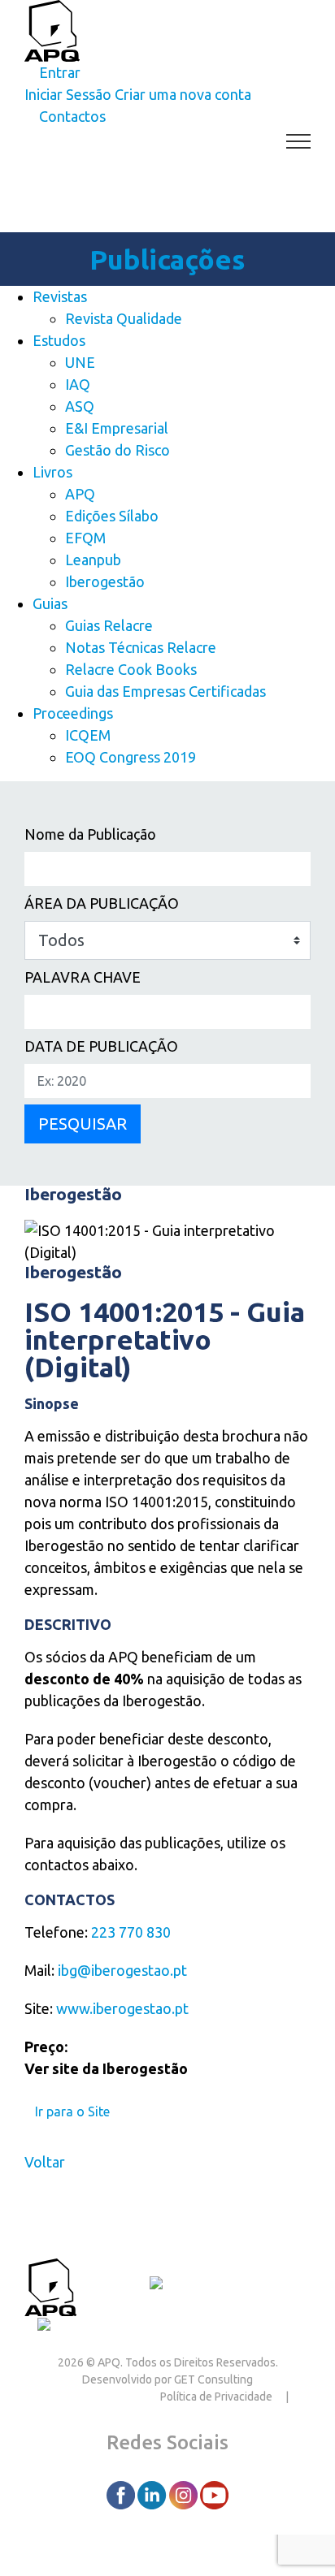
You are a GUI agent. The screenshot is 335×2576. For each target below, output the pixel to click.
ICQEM (88, 735)
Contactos (113, 2285)
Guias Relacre (109, 625)
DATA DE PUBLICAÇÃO (101, 1046)
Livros (52, 472)
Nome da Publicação (90, 834)
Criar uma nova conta (183, 94)
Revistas (60, 296)
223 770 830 (131, 1932)
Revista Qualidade (124, 318)
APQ (80, 494)
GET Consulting (213, 2379)
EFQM (85, 538)
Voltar (45, 2162)
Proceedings (73, 713)
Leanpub (93, 560)
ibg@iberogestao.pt (122, 1970)
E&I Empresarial (117, 428)
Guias (50, 603)
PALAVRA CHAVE (83, 977)
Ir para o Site (72, 2111)
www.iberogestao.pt (122, 2008)
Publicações (167, 259)
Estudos (59, 340)
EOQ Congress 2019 (131, 757)
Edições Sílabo (112, 516)
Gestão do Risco (117, 450)
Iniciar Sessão (68, 94)
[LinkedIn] (153, 2494)
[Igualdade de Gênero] (105, 2327)
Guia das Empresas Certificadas (165, 691)
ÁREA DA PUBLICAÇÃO (102, 903)
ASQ (80, 406)
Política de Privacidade (216, 2397)
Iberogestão (105, 581)
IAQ (78, 384)
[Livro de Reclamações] (227, 2285)
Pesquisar (83, 1124)
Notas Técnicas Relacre (141, 647)
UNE (80, 362)
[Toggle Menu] (299, 141)
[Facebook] (122, 2494)
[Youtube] (214, 2494)
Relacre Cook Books (131, 669)
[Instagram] (185, 2494)
